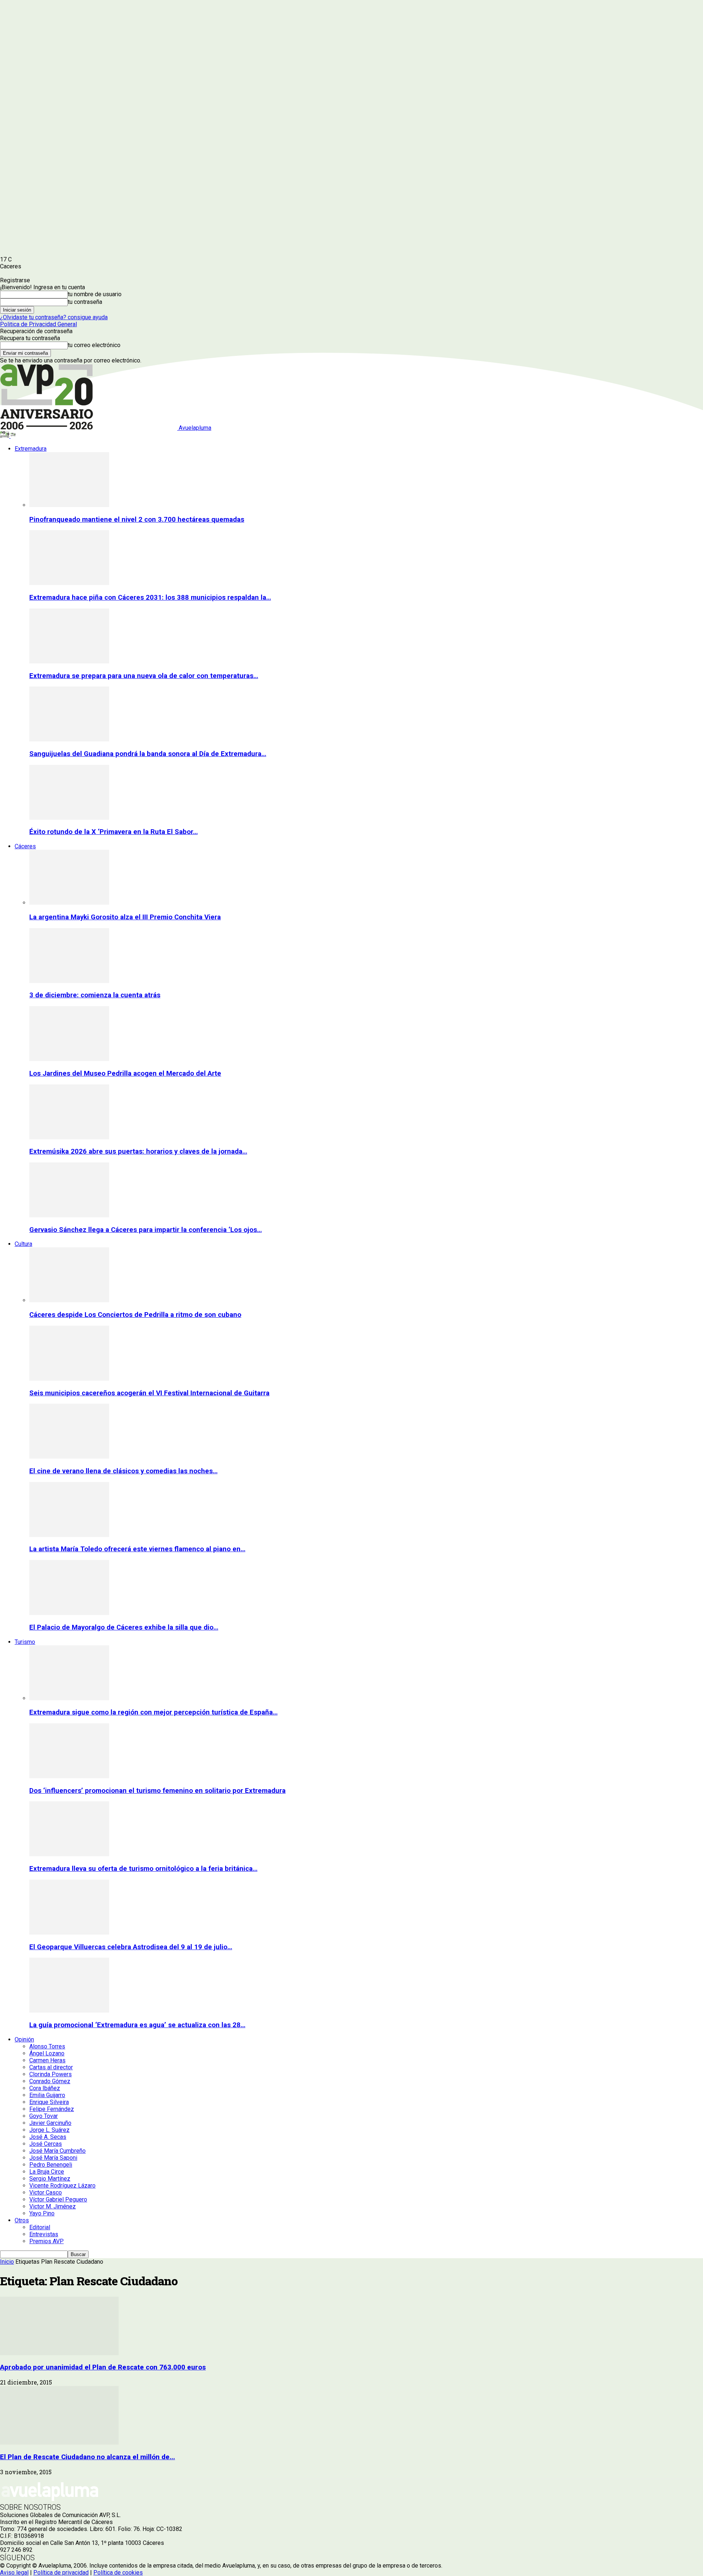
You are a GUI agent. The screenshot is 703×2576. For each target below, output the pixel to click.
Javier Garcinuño (50, 2123)
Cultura (23, 1244)
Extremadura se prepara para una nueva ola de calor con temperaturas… (144, 676)
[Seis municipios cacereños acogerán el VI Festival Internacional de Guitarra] (69, 1379)
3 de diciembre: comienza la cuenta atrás (95, 995)
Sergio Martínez (50, 2179)
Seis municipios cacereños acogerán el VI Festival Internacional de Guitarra (149, 1393)
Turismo (25, 1642)
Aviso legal (14, 2573)
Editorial (40, 2227)
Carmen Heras (47, 2060)
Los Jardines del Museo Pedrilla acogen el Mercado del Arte (125, 1073)
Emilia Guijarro (47, 2095)
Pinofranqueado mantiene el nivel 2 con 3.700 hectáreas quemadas (137, 520)
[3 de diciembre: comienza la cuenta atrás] (69, 981)
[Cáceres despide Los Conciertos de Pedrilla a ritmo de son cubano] (69, 1300)
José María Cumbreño (57, 2151)
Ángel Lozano (47, 2053)
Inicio (7, 2262)
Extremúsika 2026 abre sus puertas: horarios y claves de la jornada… (138, 1151)
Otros (22, 2220)
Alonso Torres (47, 2046)
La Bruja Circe (47, 2172)
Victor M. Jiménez (53, 2206)
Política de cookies (118, 2573)
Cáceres (25, 846)
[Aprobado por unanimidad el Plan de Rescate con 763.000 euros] (59, 2353)
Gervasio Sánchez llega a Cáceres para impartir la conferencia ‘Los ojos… (146, 1230)
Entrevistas (44, 2234)
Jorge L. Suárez (49, 2130)
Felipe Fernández (52, 2109)
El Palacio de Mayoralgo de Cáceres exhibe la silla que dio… (124, 1627)
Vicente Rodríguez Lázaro (62, 2186)
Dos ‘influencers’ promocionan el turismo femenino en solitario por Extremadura (157, 1791)
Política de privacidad (61, 2573)
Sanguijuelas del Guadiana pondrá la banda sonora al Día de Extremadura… (148, 754)
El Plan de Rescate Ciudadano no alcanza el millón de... (88, 2457)
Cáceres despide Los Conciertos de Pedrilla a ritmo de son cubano (135, 1315)
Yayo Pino (42, 2213)
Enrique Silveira (49, 2102)
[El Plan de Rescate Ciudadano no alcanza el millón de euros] (59, 2443)
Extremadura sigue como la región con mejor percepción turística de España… (153, 1712)
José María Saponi (53, 2158)
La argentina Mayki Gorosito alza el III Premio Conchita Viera (125, 917)
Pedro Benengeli (51, 2165)
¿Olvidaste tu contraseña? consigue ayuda (54, 317)
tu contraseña (85, 302)
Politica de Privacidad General (38, 324)
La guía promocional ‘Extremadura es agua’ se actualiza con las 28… (137, 2025)
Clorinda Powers (51, 2074)
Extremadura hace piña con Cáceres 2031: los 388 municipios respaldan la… (150, 598)
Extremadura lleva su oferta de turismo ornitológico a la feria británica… (143, 1869)
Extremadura (31, 449)
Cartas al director (51, 2067)
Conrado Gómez (50, 2081)
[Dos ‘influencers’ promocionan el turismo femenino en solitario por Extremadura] (69, 1776)
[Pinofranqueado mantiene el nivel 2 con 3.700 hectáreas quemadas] (69, 505)
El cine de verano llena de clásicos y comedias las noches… (123, 1471)
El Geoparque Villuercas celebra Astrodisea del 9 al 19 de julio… (131, 1947)
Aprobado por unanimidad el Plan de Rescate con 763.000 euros (103, 2367)
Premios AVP (47, 2241)
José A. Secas (48, 2137)
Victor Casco (46, 2192)
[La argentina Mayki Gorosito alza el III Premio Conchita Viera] (69, 903)
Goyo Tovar (44, 2116)
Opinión (24, 2039)
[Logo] (5, 436)
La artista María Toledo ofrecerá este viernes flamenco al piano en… (137, 1549)
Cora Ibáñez (45, 2088)
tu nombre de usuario (95, 294)
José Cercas (46, 2144)
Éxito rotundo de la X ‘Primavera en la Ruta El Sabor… (114, 832)
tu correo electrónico (94, 345)
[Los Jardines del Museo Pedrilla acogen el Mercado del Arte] (69, 1059)
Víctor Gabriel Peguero (58, 2199)
